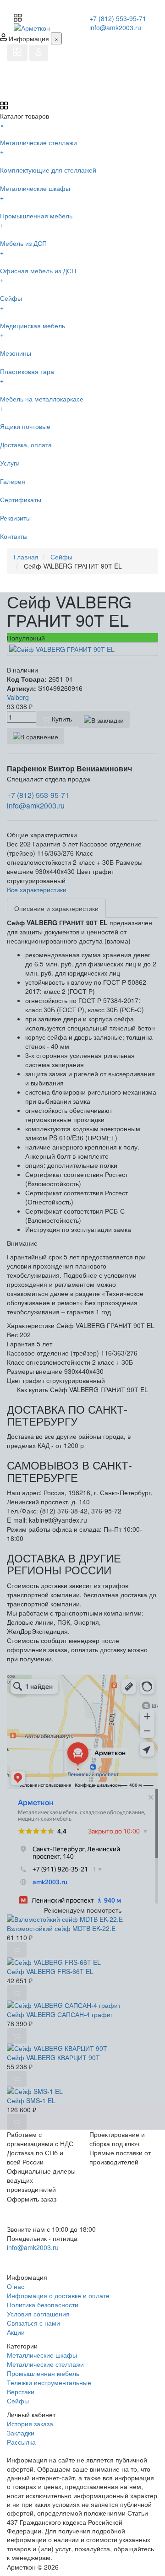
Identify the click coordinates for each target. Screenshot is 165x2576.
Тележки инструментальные (49, 2382)
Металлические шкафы (42, 2355)
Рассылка (21, 2442)
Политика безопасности (43, 2305)
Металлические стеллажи (45, 2364)
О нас (16, 2286)
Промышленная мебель (43, 2373)
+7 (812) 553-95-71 (118, 18)
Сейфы (18, 2401)
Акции (16, 2332)
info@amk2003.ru (115, 27)
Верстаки (21, 2392)
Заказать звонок (40, 2259)
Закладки (21, 2433)
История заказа (30, 2424)
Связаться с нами (33, 2323)
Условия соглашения (38, 2314)
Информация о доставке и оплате (58, 2295)
